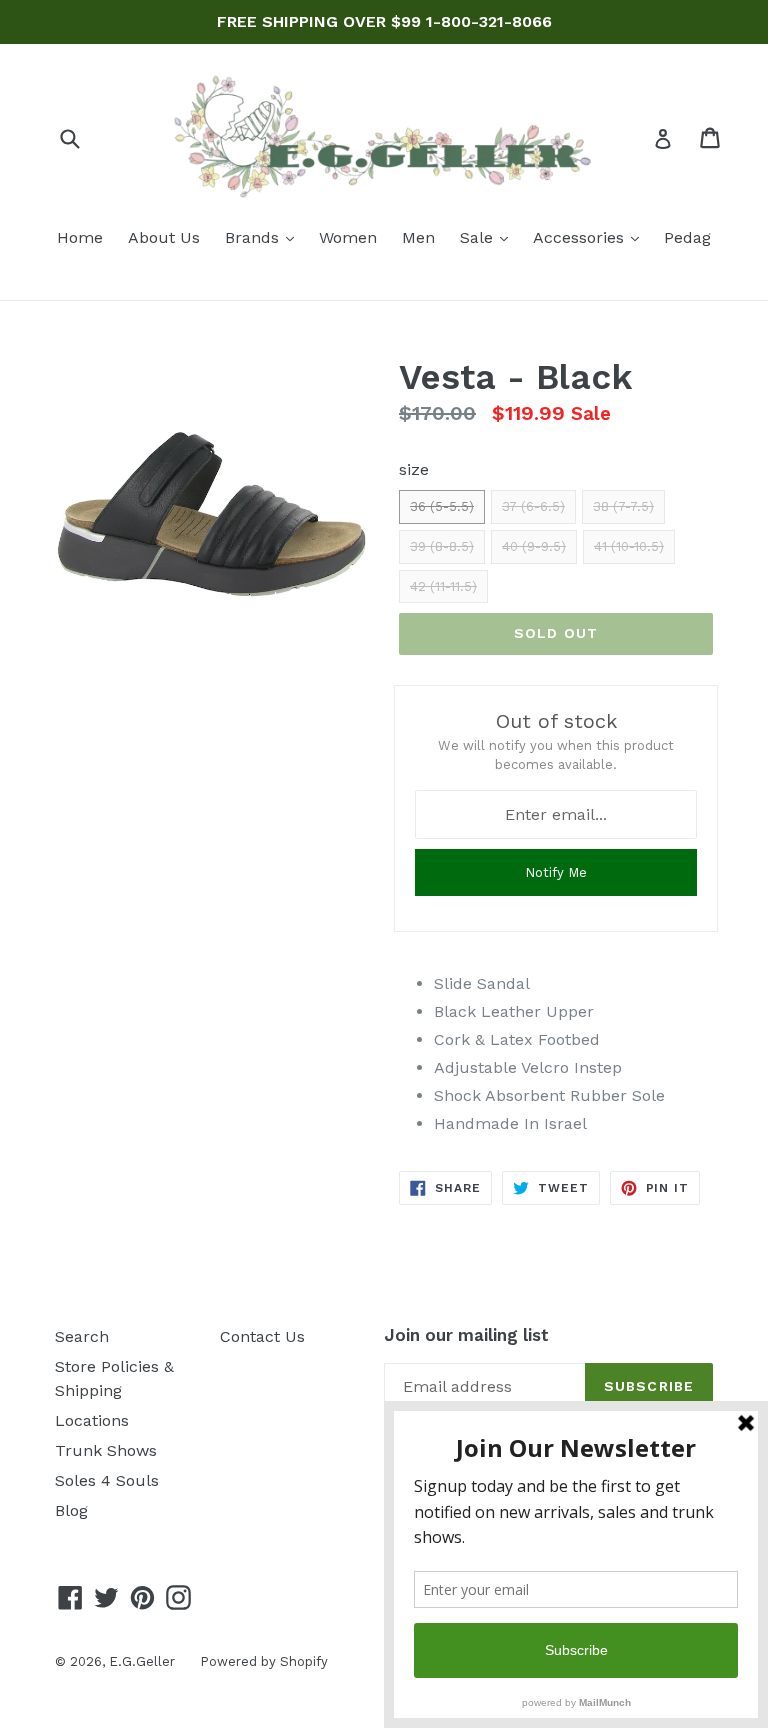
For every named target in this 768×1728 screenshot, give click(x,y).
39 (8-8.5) (442, 546)
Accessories (591, 237)
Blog (71, 1510)
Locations (92, 1420)
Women (348, 237)
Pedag (687, 237)
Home (80, 237)
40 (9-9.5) (534, 546)
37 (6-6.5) (533, 506)
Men (418, 237)
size (414, 469)
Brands (264, 237)
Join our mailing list (466, 1335)
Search (82, 1336)
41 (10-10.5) (629, 546)
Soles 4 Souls (107, 1480)
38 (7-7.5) (623, 506)
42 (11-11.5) (443, 586)
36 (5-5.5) (442, 506)
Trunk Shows (106, 1450)
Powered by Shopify (264, 1661)
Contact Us (262, 1336)
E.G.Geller (142, 1661)
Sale (489, 237)
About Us (164, 237)
